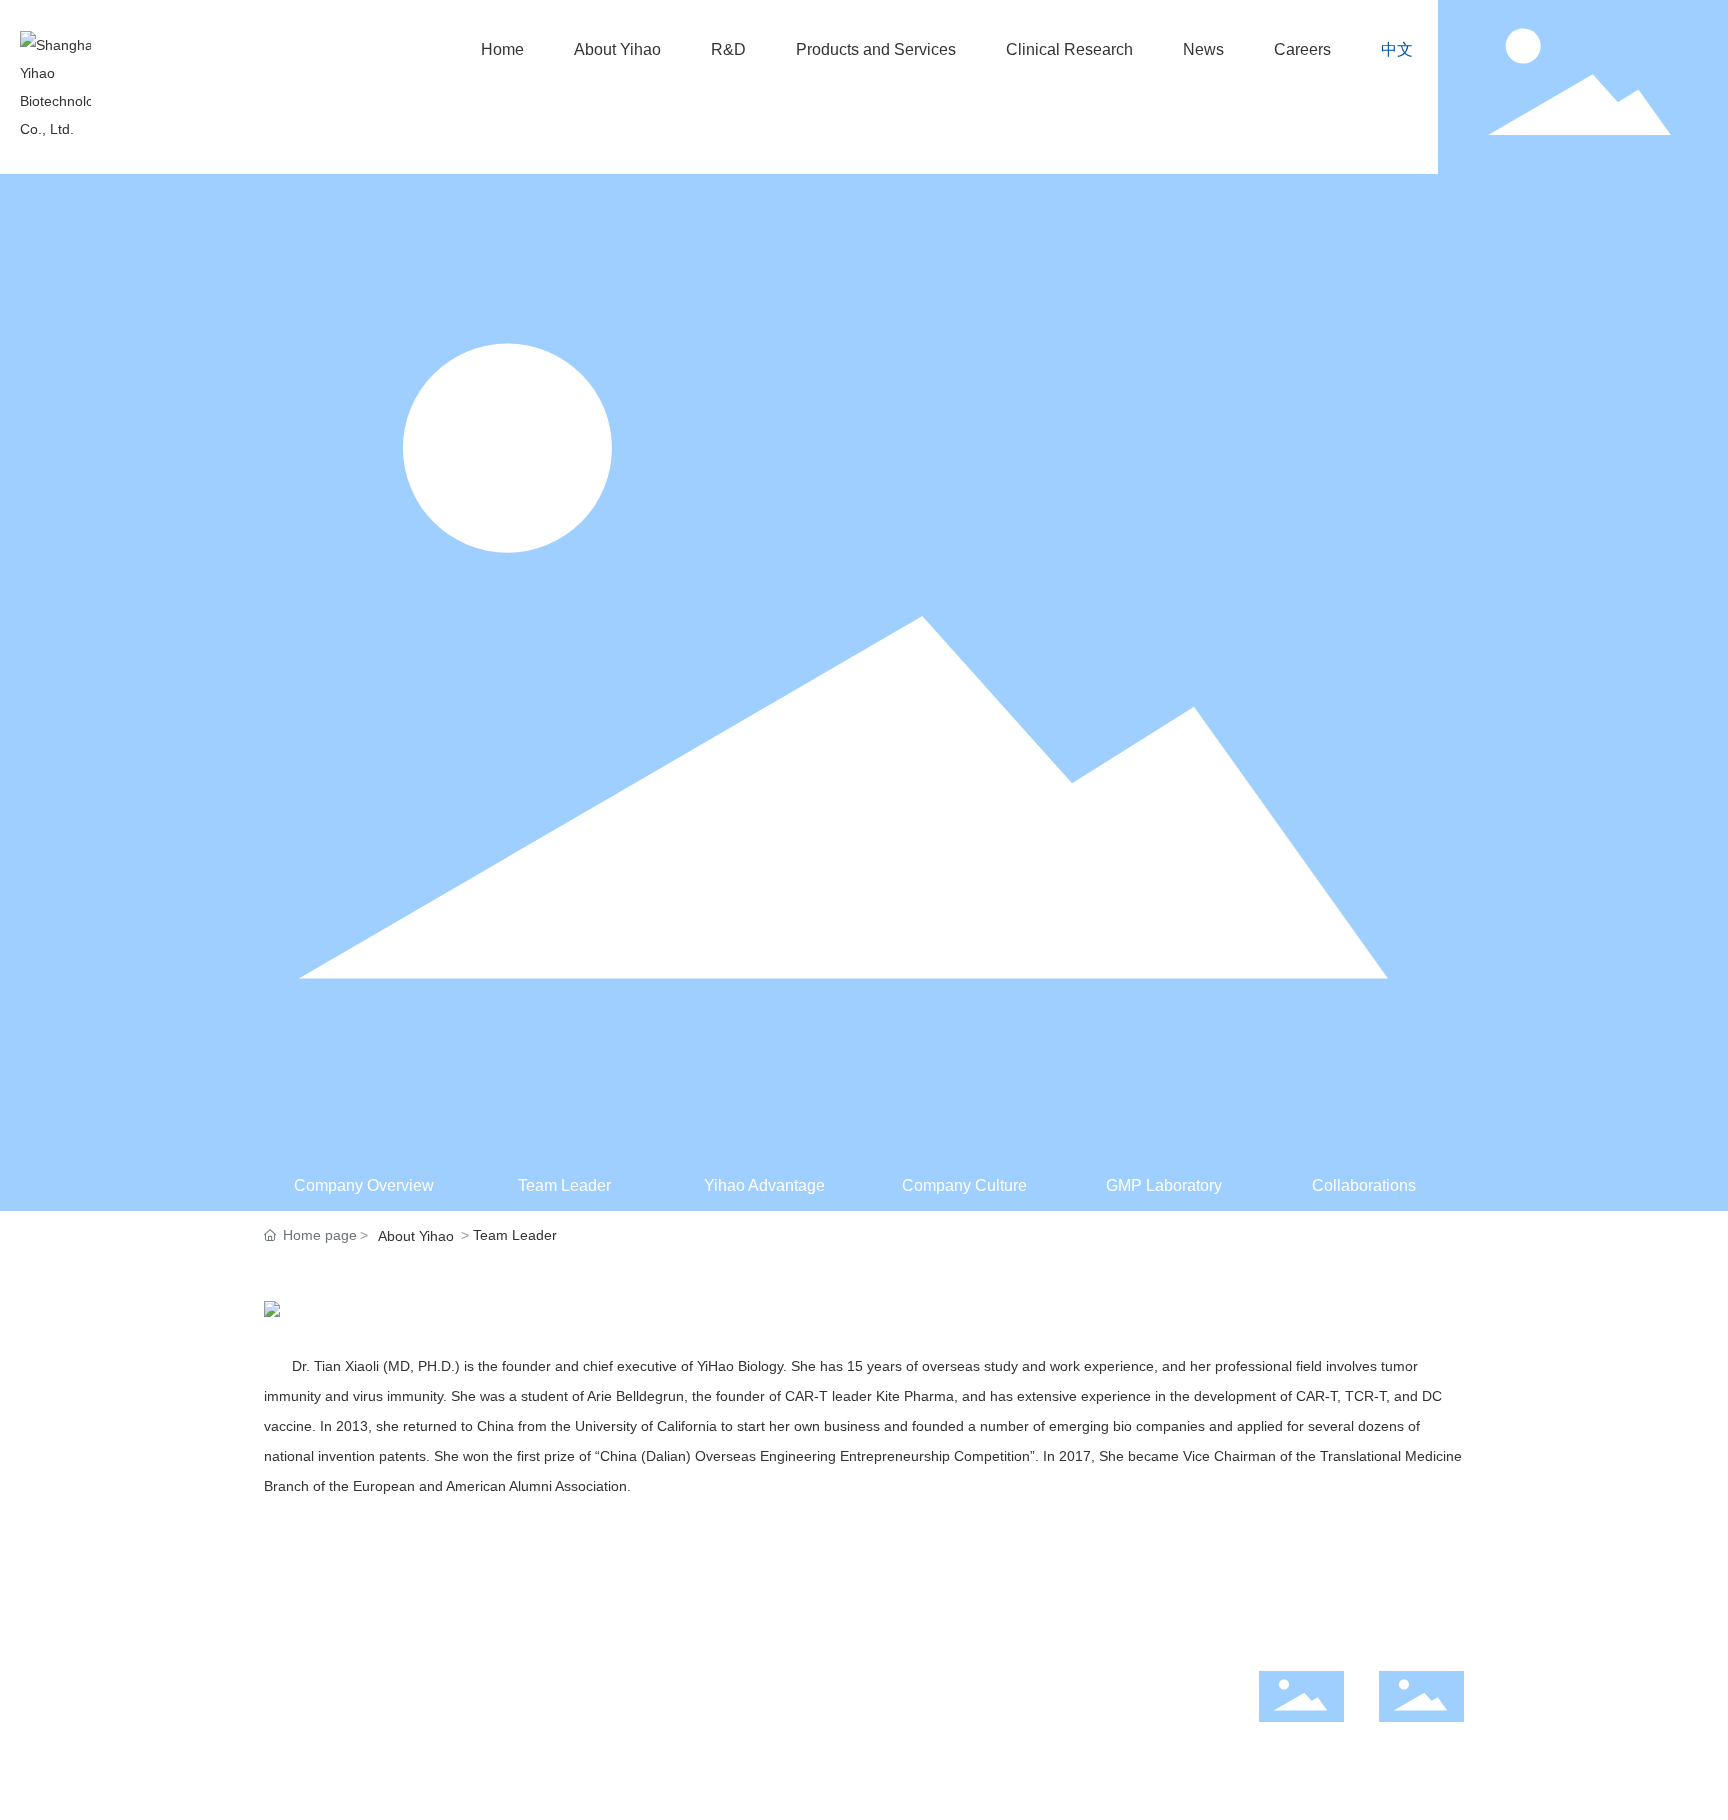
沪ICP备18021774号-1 (755, 1725)
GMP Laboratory (1164, 1185)
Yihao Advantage (764, 1185)
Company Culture (964, 1185)
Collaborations (1364, 1185)
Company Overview (364, 1185)
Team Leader (564, 1185)
